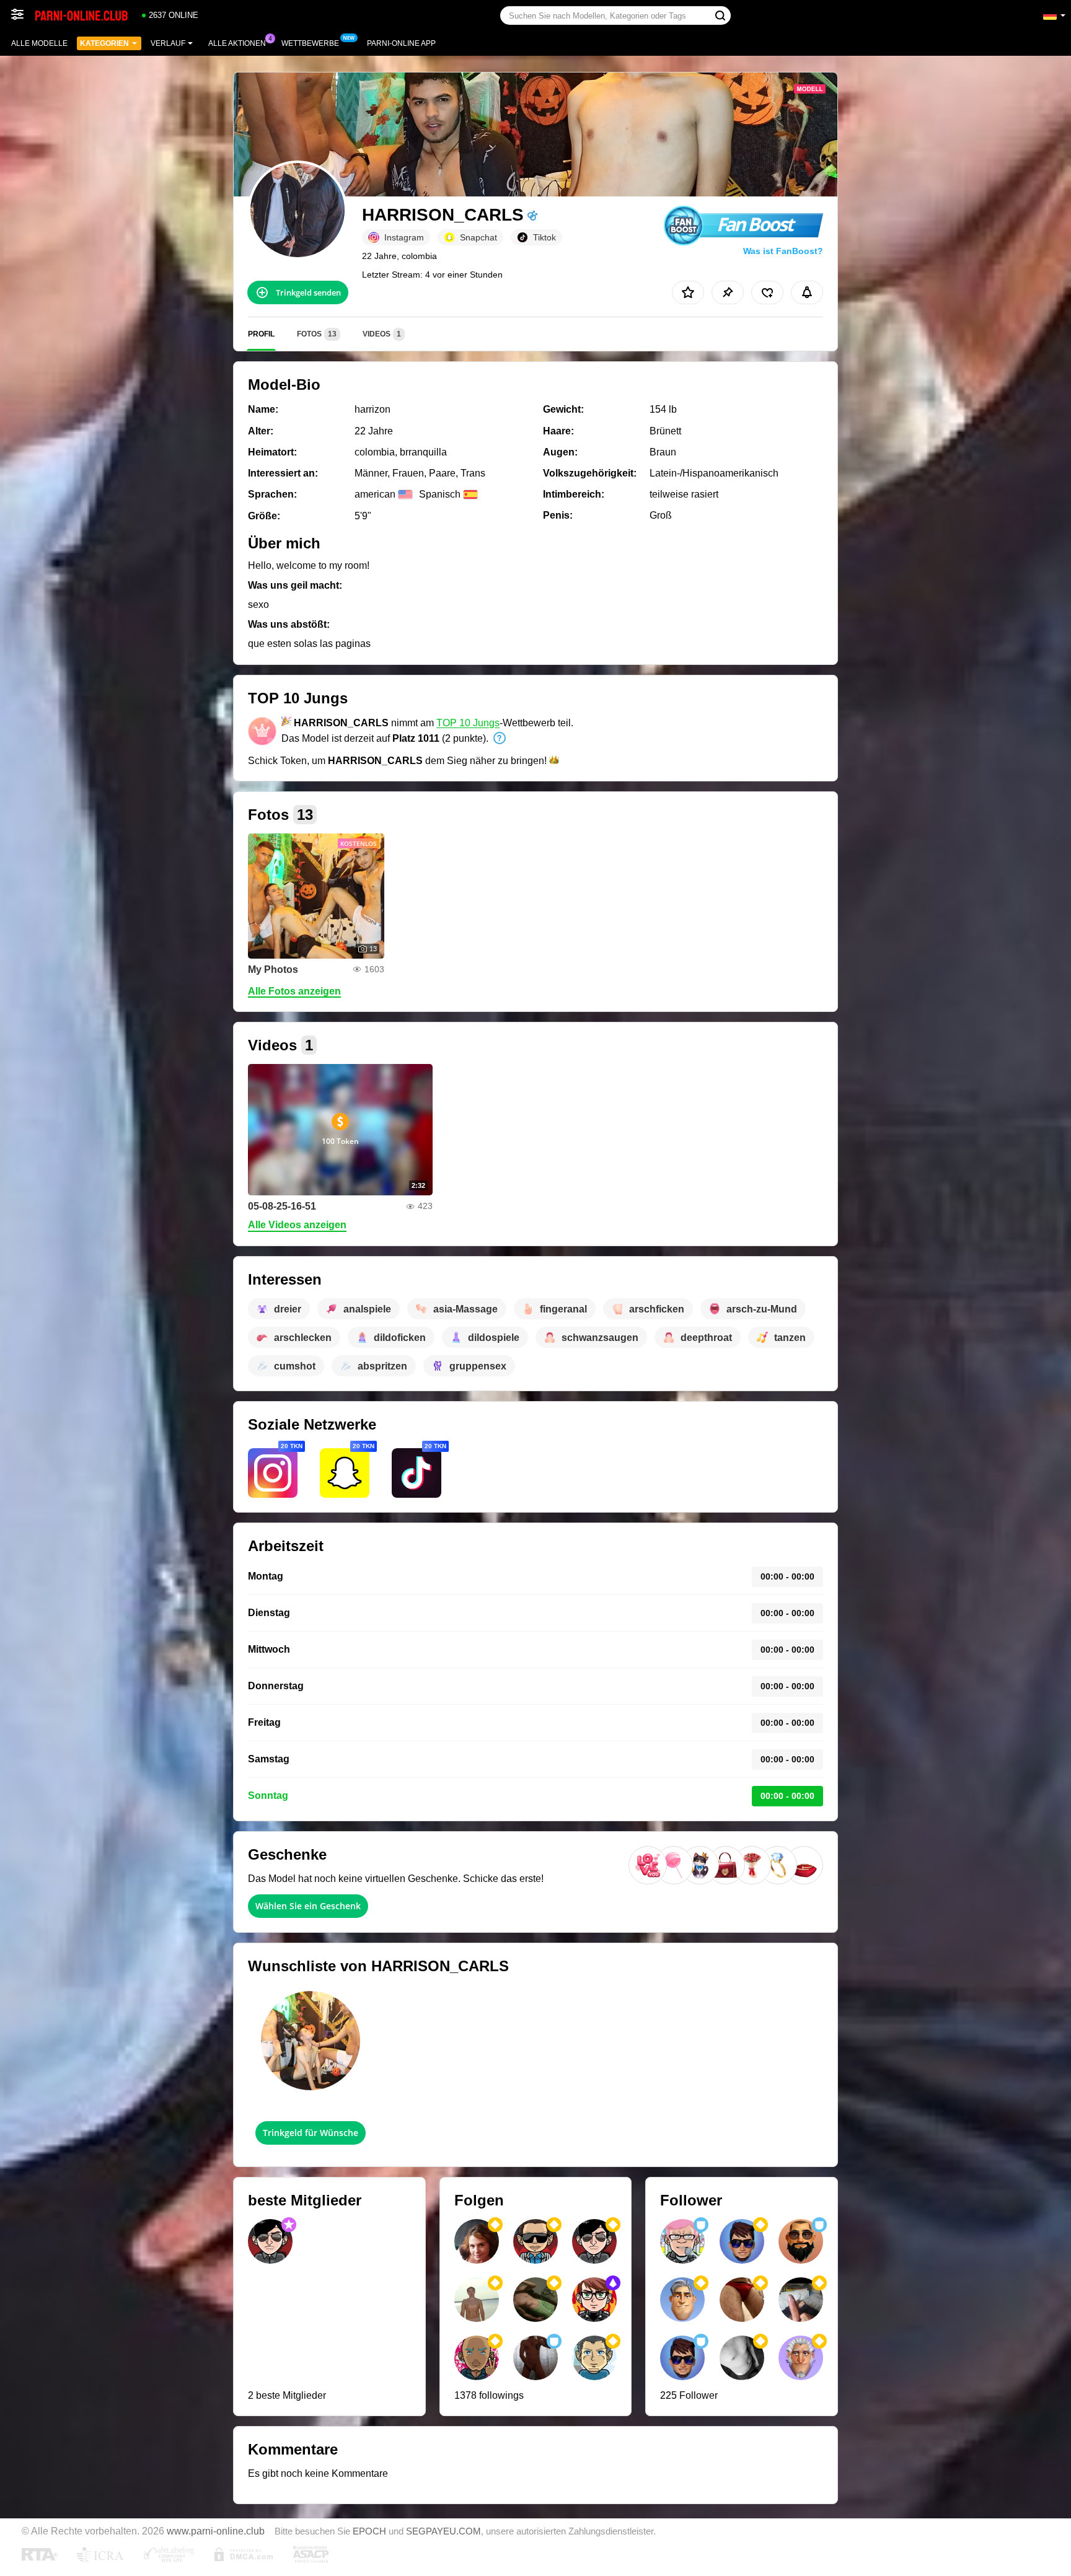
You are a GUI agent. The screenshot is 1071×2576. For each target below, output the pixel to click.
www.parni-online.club (216, 2531)
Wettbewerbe (310, 43)
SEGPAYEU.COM (443, 2531)
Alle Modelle (39, 43)
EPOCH (369, 2531)
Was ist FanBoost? (783, 251)
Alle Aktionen (237, 43)
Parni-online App (401, 43)
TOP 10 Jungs (468, 723)
